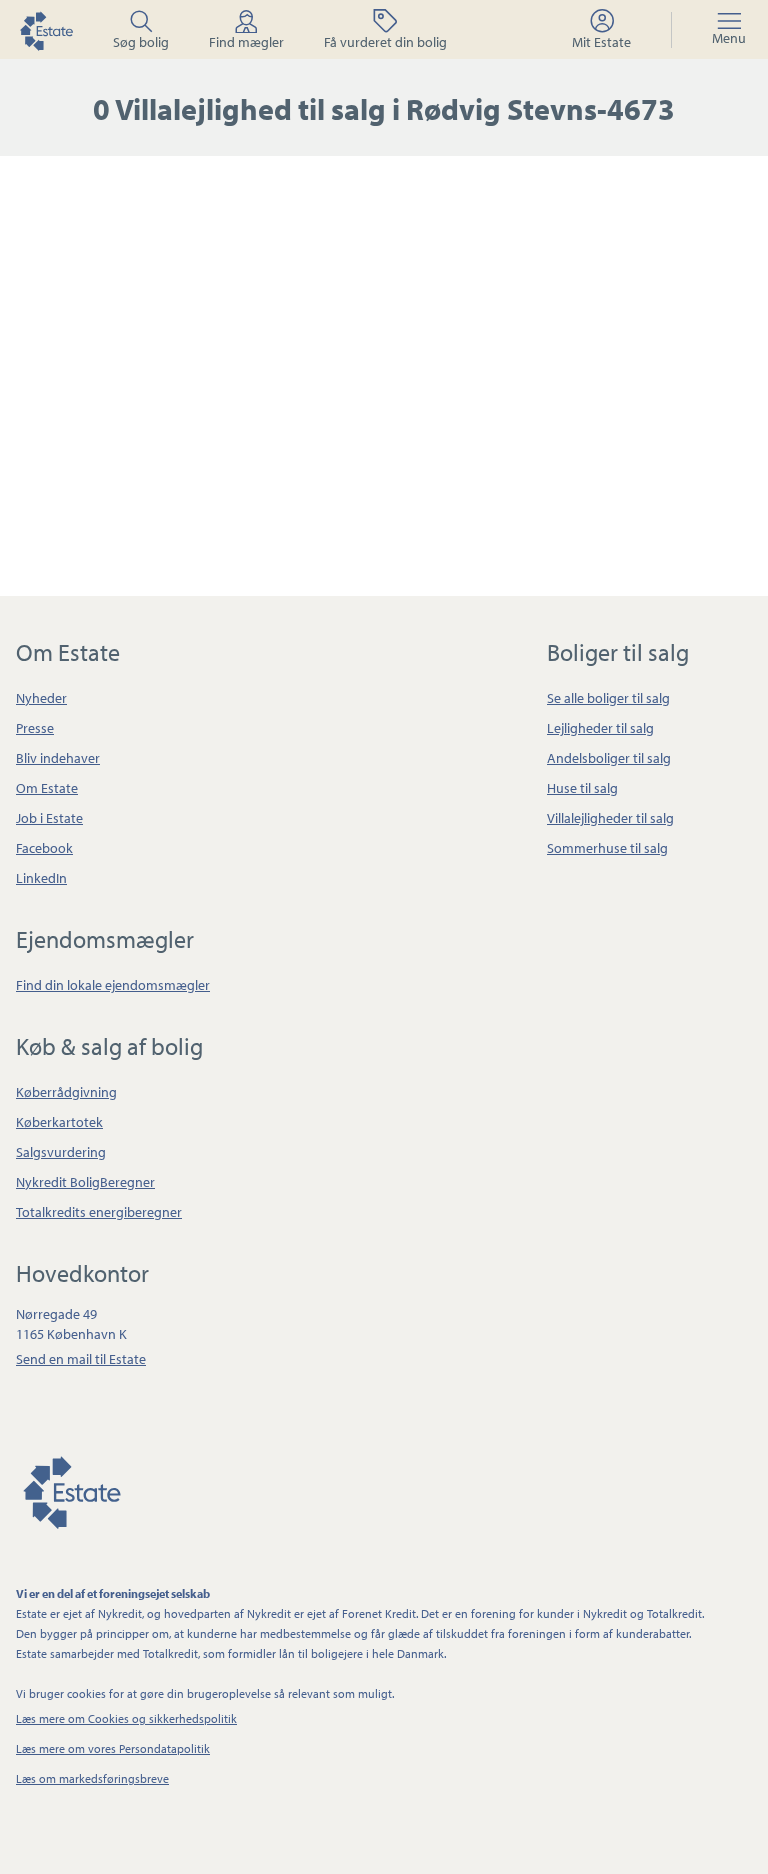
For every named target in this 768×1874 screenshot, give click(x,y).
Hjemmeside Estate (46, 30)
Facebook (44, 848)
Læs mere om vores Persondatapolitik (113, 1748)
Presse (35, 728)
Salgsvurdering (61, 1152)
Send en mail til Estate (81, 1359)
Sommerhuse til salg (607, 848)
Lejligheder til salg (600, 728)
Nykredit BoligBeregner (85, 1182)
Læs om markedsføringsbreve (92, 1778)
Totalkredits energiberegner (99, 1212)
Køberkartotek (59, 1122)
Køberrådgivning (66, 1092)
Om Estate (47, 788)
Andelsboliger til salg (609, 758)
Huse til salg (582, 788)
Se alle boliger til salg (608, 698)
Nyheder (41, 698)
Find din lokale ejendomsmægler (113, 985)
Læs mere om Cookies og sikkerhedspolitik (126, 1718)
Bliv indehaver (58, 758)
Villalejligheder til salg (610, 818)
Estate (71, 1489)
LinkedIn (41, 878)
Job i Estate (49, 818)
